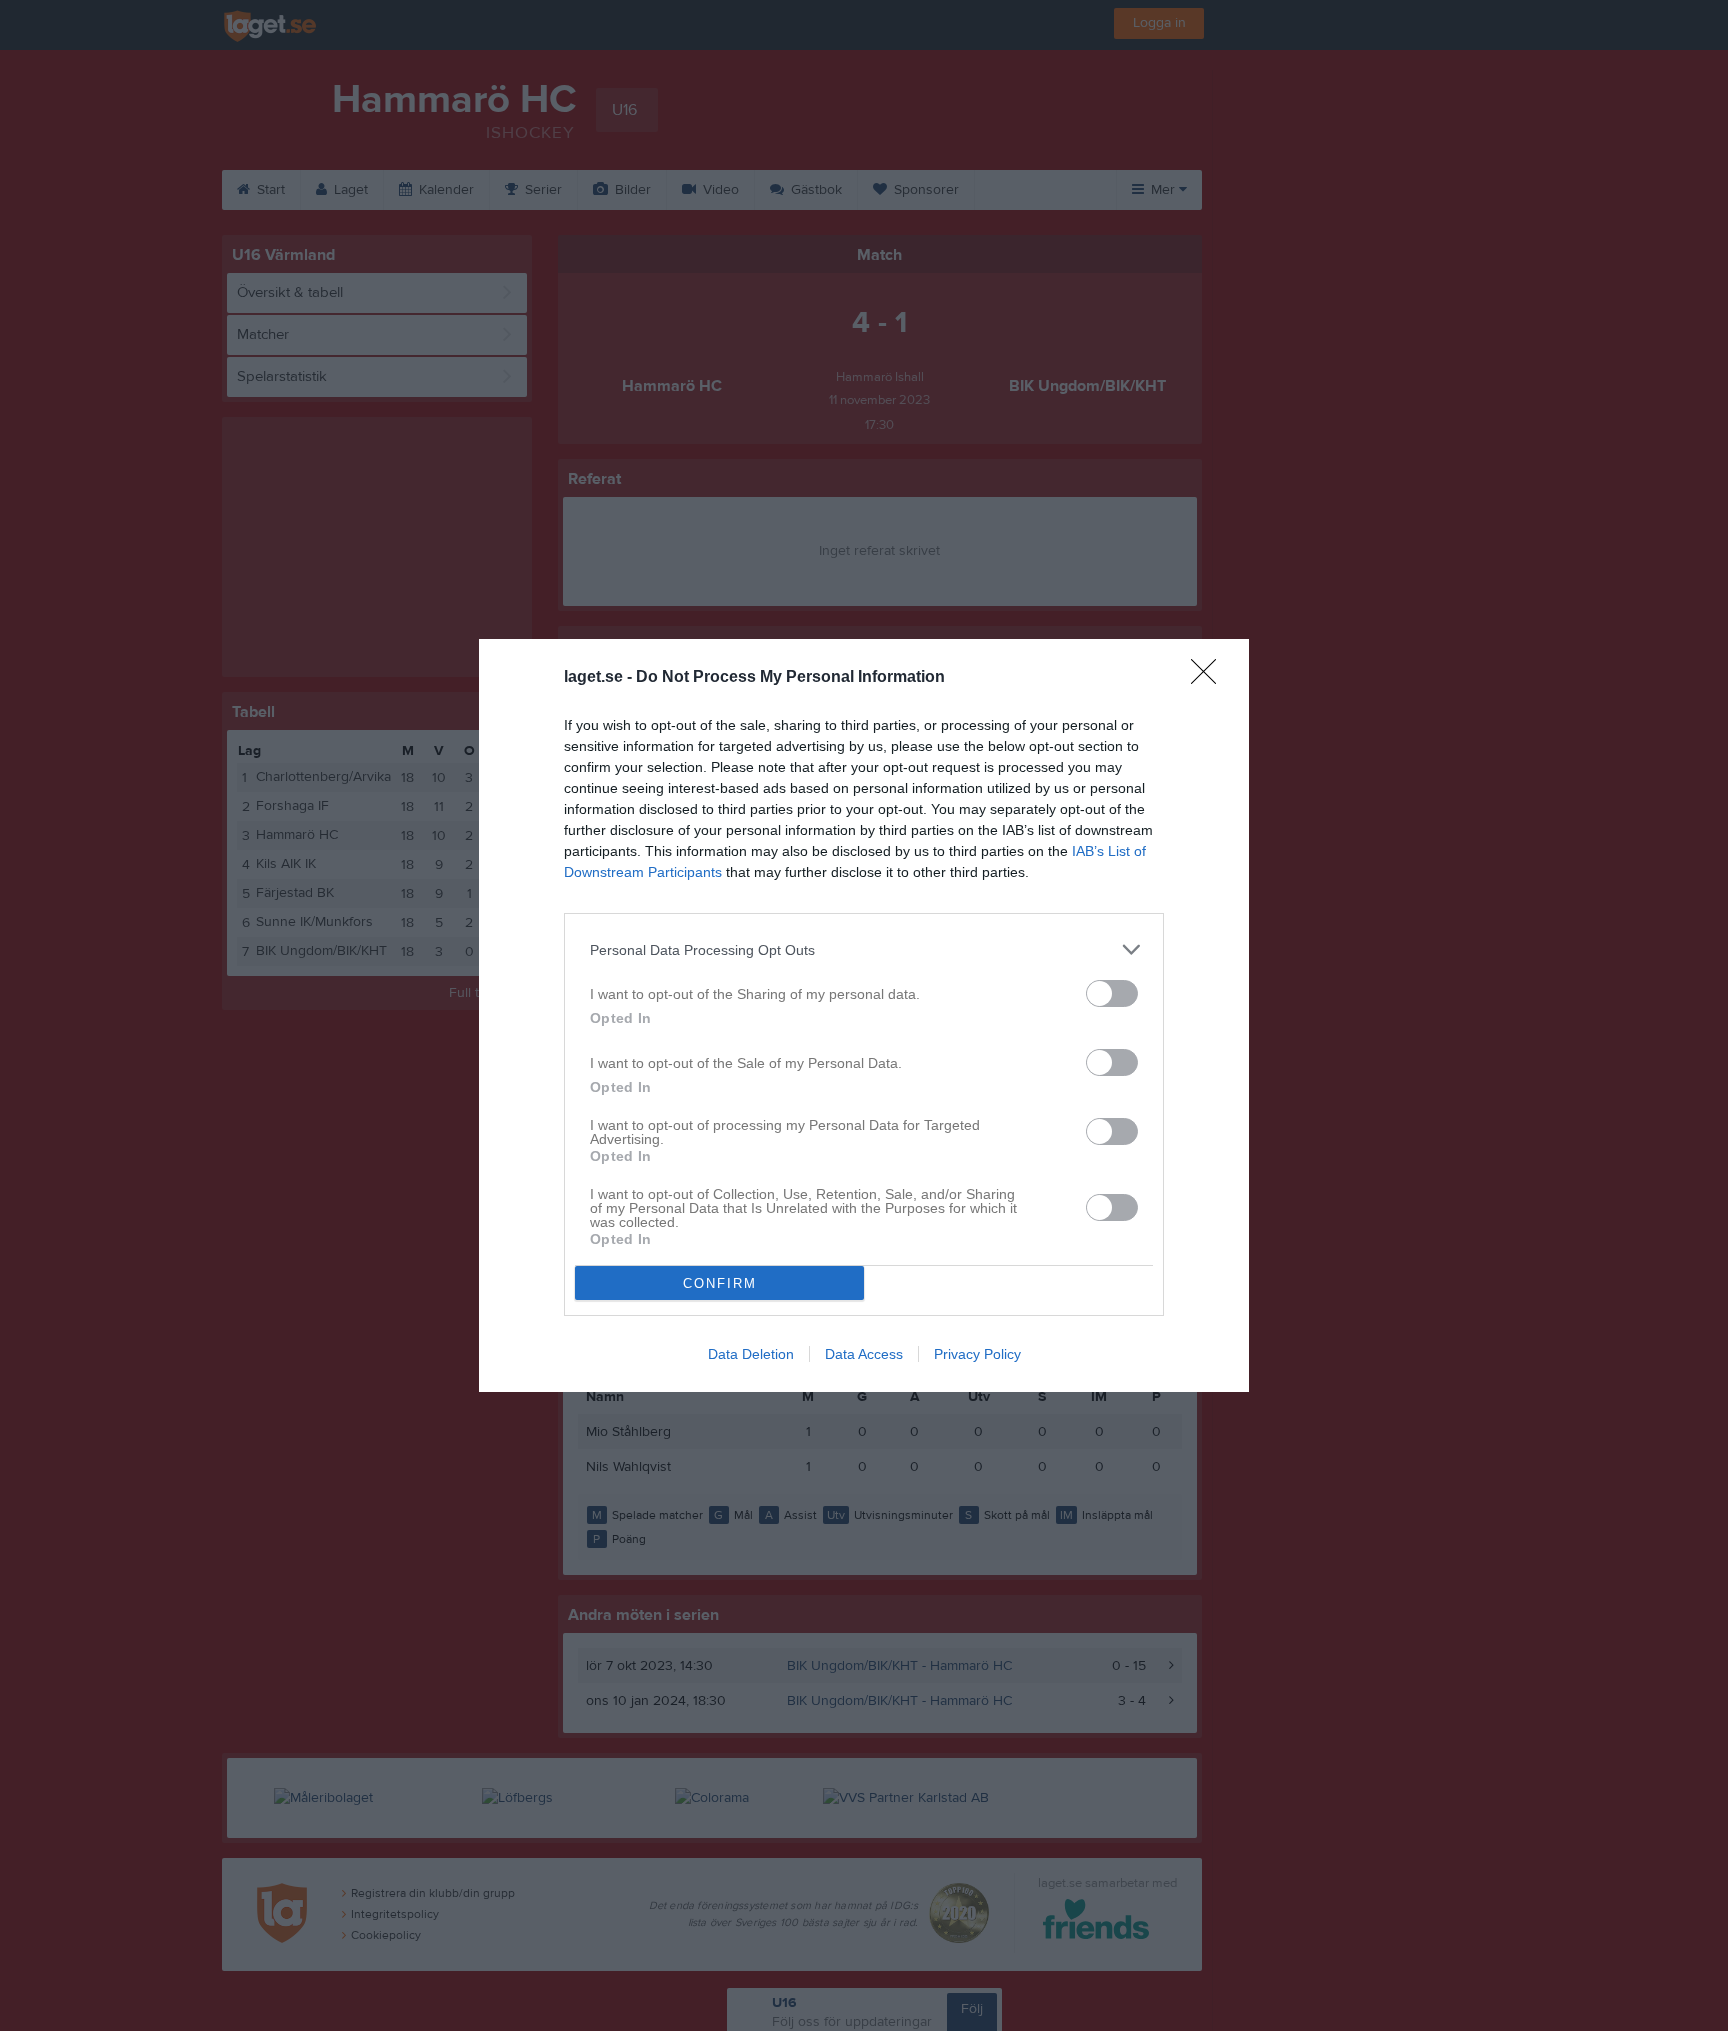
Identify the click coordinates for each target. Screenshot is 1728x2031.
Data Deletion (751, 1354)
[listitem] (864, 949)
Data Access (864, 1354)
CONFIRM (720, 1283)
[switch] (1112, 993)
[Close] (1210, 678)
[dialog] (864, 1015)
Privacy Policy (977, 1354)
